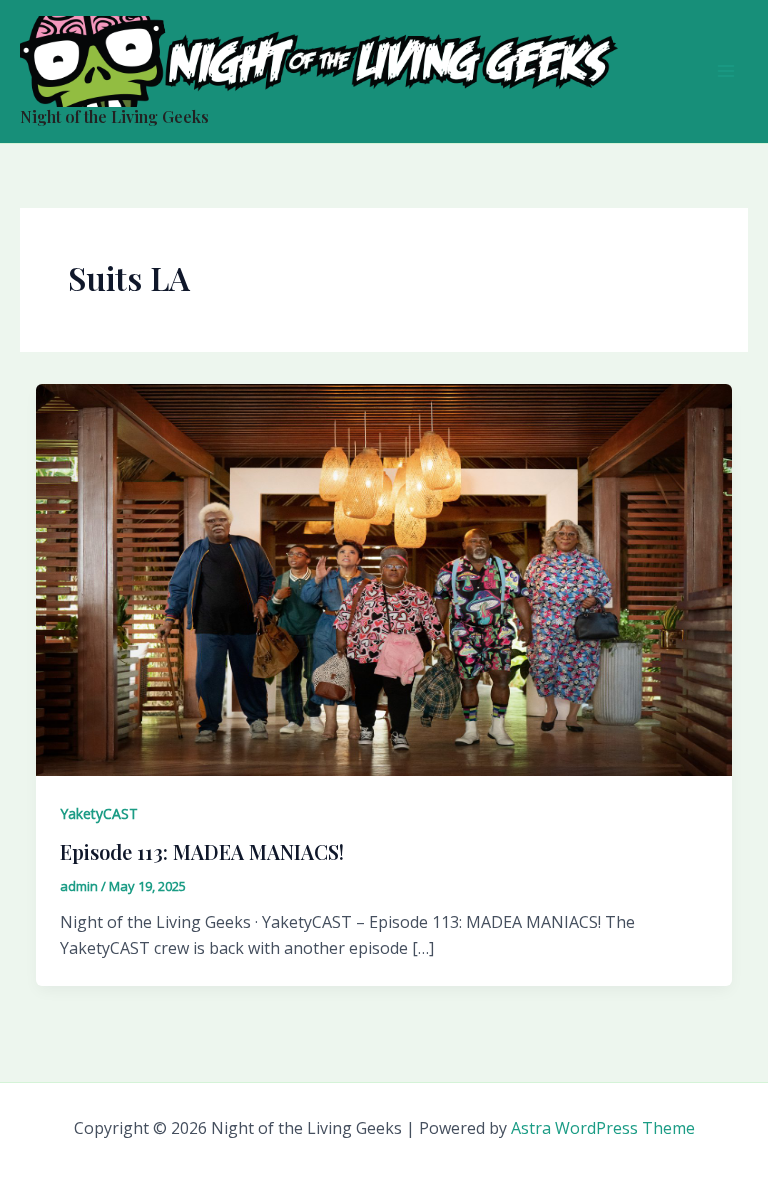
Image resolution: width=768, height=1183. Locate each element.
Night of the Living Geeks (114, 116)
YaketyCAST (99, 813)
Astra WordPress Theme (603, 1128)
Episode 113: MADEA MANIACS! (202, 851)
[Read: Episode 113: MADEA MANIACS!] (384, 578)
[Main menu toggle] (726, 71)
